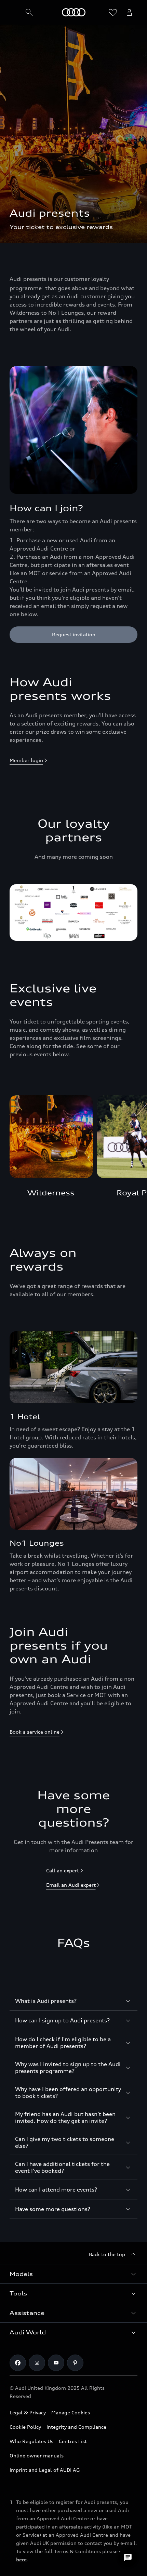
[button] (73, 2274)
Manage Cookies (71, 2412)
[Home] (74, 12)
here (21, 2559)
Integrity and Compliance (76, 2427)
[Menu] (15, 12)
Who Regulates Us (31, 2441)
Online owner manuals (37, 2456)
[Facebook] (18, 2363)
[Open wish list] (113, 12)
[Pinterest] (75, 2363)
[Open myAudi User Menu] (129, 12)
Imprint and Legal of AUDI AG (45, 2470)
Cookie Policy (25, 2427)
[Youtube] (56, 2363)
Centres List (73, 2441)
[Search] (29, 12)
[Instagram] (37, 2363)
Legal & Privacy (28, 2412)
